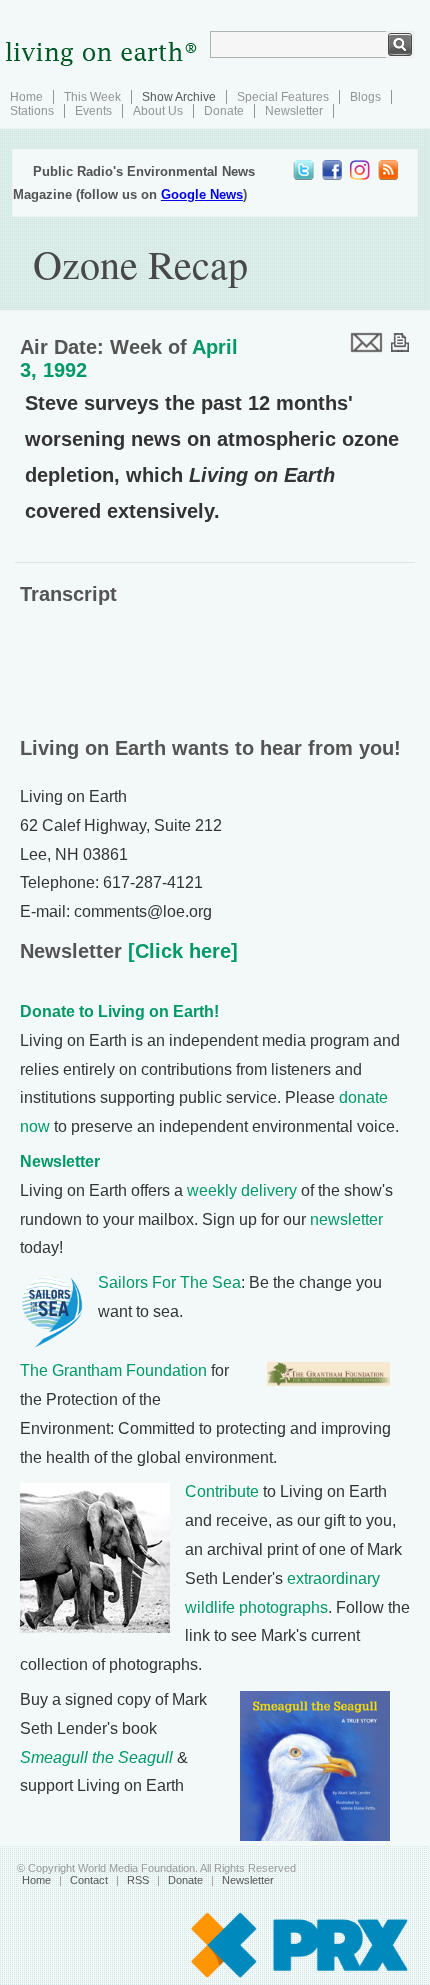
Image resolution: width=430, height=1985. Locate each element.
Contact (89, 1880)
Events (93, 111)
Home (26, 97)
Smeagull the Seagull (96, 1757)
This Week (92, 97)
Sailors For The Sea (169, 1282)
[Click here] (180, 951)
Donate (224, 111)
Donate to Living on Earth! (119, 1011)
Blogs (365, 97)
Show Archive (179, 97)
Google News (202, 194)
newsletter (346, 1219)
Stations (32, 111)
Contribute (222, 1491)
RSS (138, 1880)
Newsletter (294, 111)
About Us (158, 111)
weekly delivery (242, 1190)
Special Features (283, 97)
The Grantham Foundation (113, 1370)
